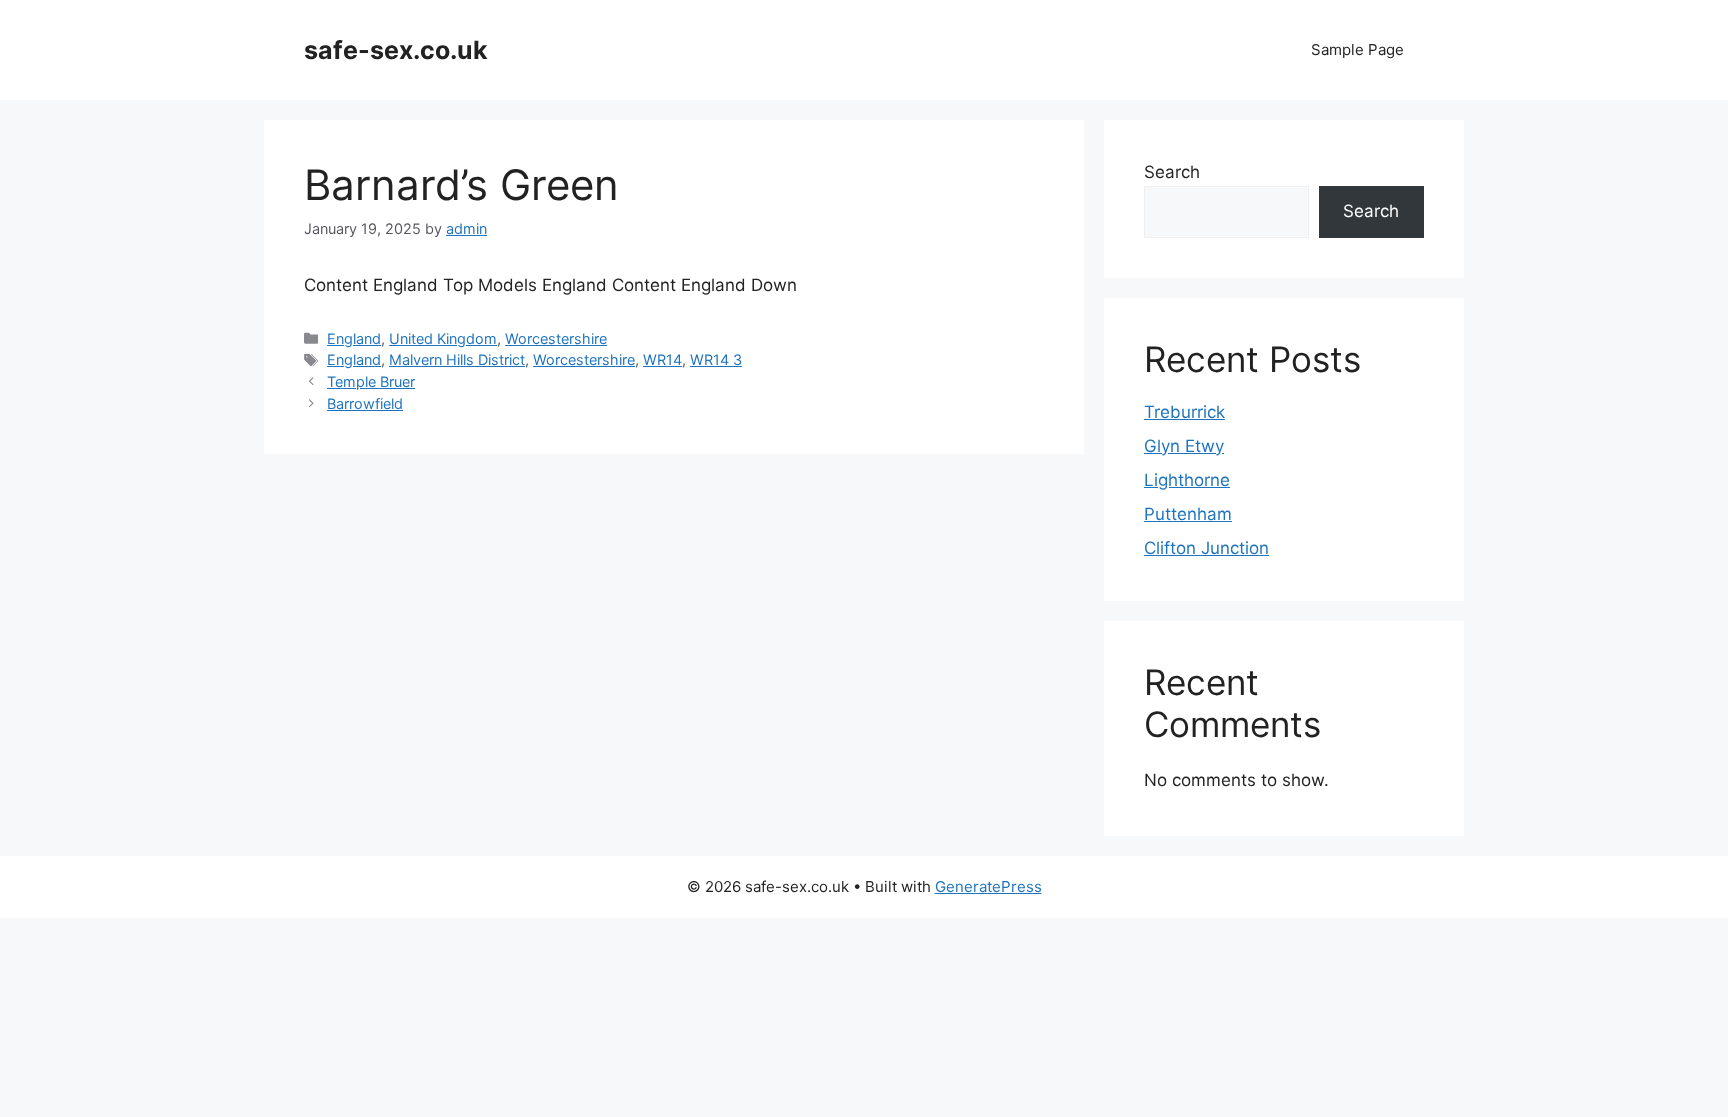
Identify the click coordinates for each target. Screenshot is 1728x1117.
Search (1172, 172)
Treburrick (1184, 412)
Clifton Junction (1206, 548)
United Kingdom (443, 338)
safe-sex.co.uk (396, 50)
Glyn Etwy (1184, 446)
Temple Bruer (371, 381)
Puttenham (1188, 514)
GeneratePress (988, 886)
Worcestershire (556, 338)
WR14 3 (716, 359)
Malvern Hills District (457, 359)
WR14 (662, 359)
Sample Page (1357, 49)
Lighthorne (1187, 480)
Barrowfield (365, 403)
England (354, 338)
